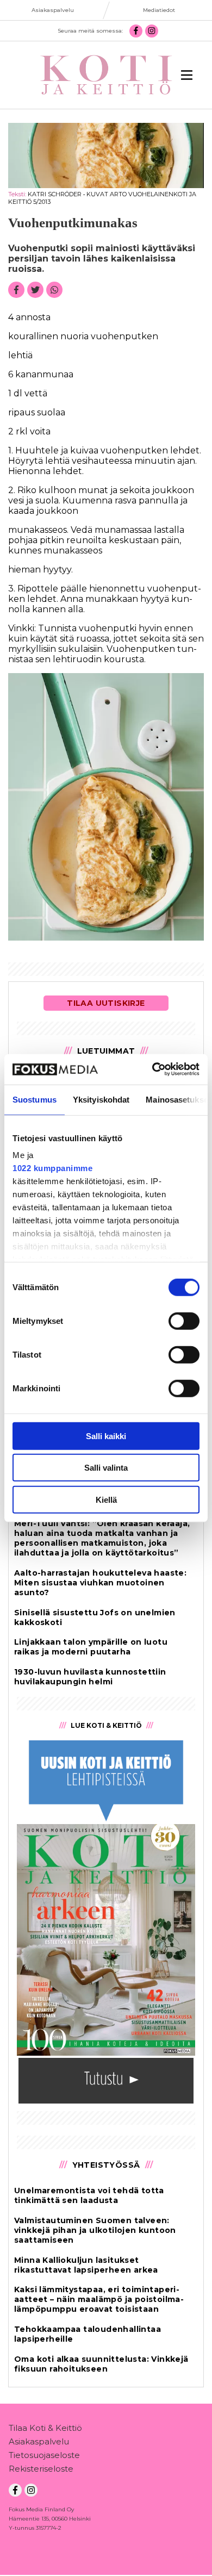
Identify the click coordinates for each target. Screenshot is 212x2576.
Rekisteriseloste (41, 2469)
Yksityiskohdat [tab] (101, 1099)
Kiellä (106, 1499)
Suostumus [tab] (35, 1099)
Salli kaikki (106, 1436)
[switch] (184, 1321)
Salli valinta (106, 1468)
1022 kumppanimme (52, 1168)
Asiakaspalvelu (39, 2441)
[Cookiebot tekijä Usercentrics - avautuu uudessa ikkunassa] (152, 1069)
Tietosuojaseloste (44, 2455)
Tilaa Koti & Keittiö (45, 2428)
